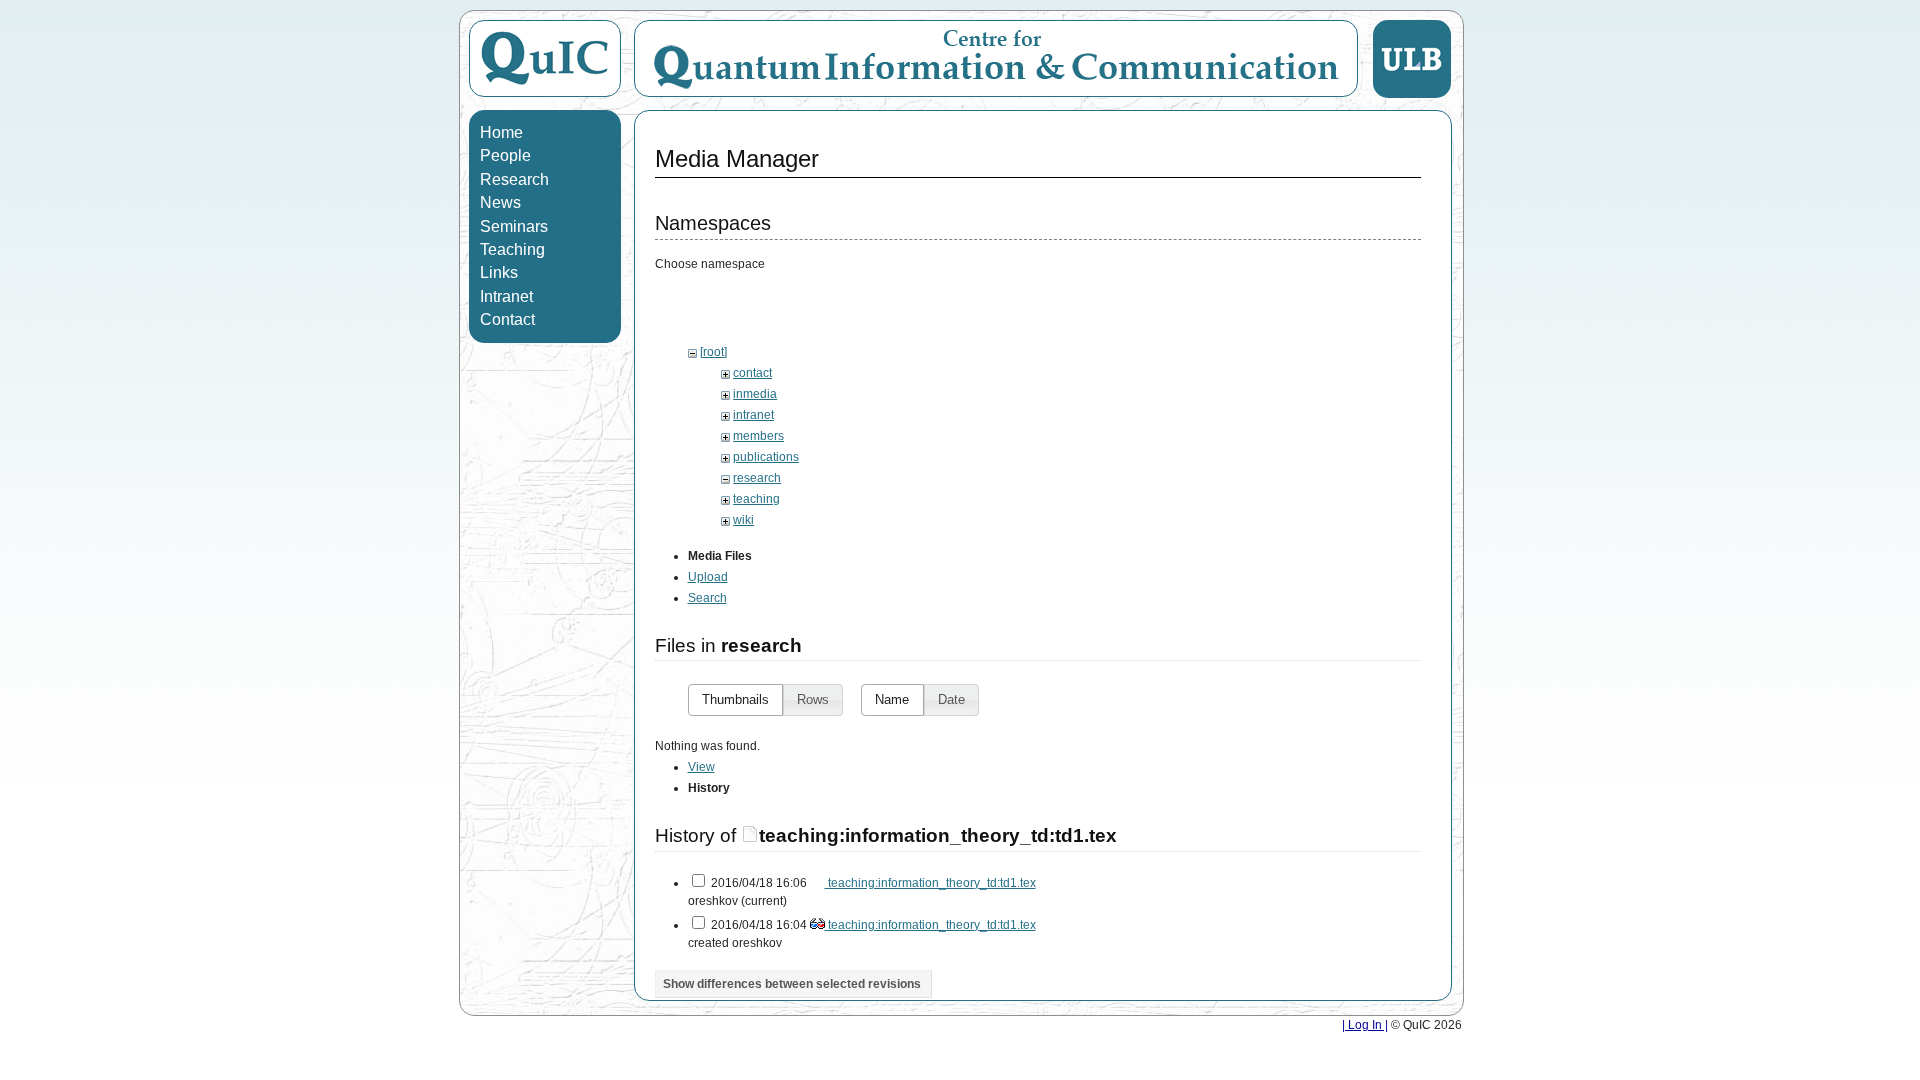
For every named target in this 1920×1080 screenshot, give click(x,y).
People (505, 155)
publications (766, 457)
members (758, 436)
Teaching (512, 249)
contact (752, 373)
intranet (753, 415)
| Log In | (1365, 1025)
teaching (756, 499)
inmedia (755, 394)
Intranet (506, 296)
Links (499, 272)
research (757, 478)
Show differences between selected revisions (792, 984)
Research (514, 179)
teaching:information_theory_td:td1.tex (938, 835)
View (701, 767)
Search (707, 598)
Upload (708, 577)
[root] (713, 352)
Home (501, 132)
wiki (743, 520)
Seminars (514, 226)
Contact (507, 319)
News (500, 202)
